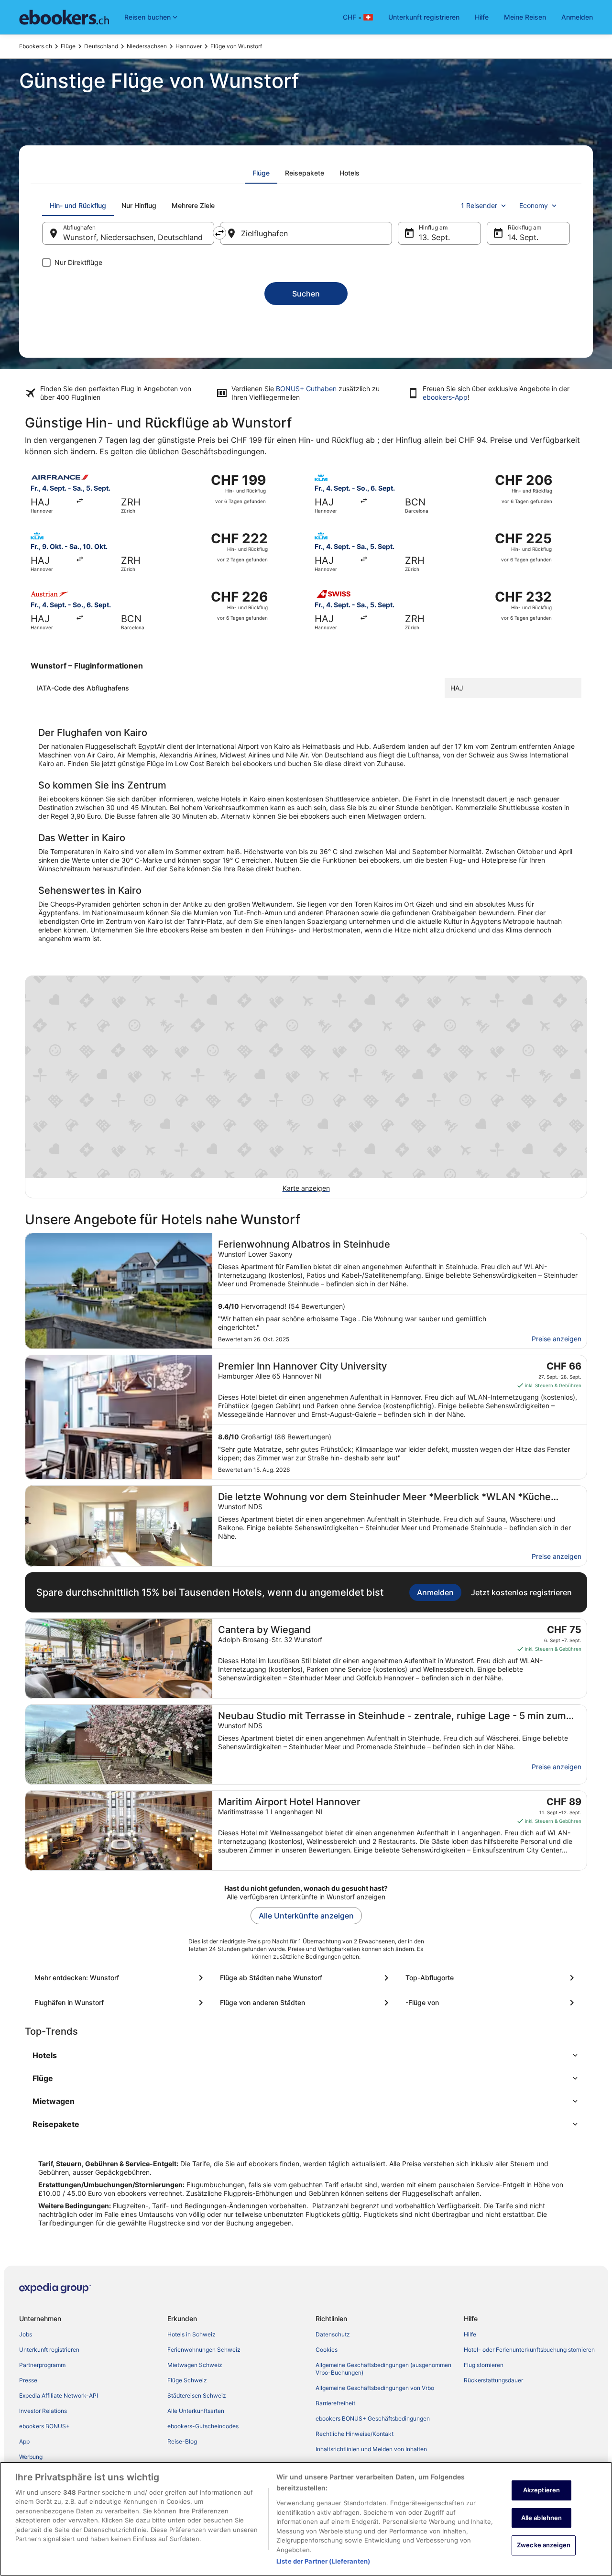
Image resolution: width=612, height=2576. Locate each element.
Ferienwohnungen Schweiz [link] (204, 2350)
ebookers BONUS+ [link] (44, 2426)
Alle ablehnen (542, 2518)
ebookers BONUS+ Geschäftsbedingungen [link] (373, 2418)
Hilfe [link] (470, 2334)
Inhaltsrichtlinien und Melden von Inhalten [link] (371, 2449)
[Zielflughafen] (306, 233)
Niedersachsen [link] (147, 46)
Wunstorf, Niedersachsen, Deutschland (133, 237)
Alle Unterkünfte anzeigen (306, 1916)
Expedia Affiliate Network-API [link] (59, 2395)
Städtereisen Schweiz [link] (197, 2395)
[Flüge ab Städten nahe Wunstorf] (306, 1978)
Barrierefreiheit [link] (335, 2403)
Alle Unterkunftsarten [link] (196, 2411)
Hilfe (482, 17)
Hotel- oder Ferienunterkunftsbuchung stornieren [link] (529, 2350)
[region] (306, 2519)
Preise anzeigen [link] (557, 1339)
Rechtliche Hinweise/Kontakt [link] (355, 2434)
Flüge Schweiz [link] (187, 2380)
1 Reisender (479, 205)
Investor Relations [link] (43, 2411)
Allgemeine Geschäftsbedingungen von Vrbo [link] (375, 2388)
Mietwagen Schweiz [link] (195, 2365)
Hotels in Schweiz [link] (191, 2334)
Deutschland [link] (101, 46)
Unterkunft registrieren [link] (49, 2350)
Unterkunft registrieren (424, 17)
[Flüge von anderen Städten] (306, 2003)
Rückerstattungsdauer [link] (493, 2380)
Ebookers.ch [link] (36, 46)
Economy (534, 205)
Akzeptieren (541, 2490)
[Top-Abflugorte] (492, 1978)
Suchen (306, 294)
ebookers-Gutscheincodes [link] (203, 2426)
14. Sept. (523, 237)
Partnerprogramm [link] (42, 2365)
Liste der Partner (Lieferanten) (323, 2561)
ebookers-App (445, 397)
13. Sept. (434, 237)
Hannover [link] (189, 46)
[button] (306, 2055)
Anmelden (577, 17)
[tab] (261, 173)
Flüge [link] (68, 46)
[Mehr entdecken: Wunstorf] (120, 1978)
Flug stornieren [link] (484, 2365)
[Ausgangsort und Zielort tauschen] (219, 233)
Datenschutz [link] (333, 2334)
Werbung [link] (31, 2457)
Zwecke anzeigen (544, 2545)
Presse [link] (28, 2380)
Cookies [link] (327, 2350)
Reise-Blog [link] (182, 2441)
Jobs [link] (26, 2334)
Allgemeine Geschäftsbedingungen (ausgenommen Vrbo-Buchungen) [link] (383, 2369)
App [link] (24, 2441)
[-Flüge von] (492, 2003)
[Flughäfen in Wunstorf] (120, 2003)
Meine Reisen (525, 17)
